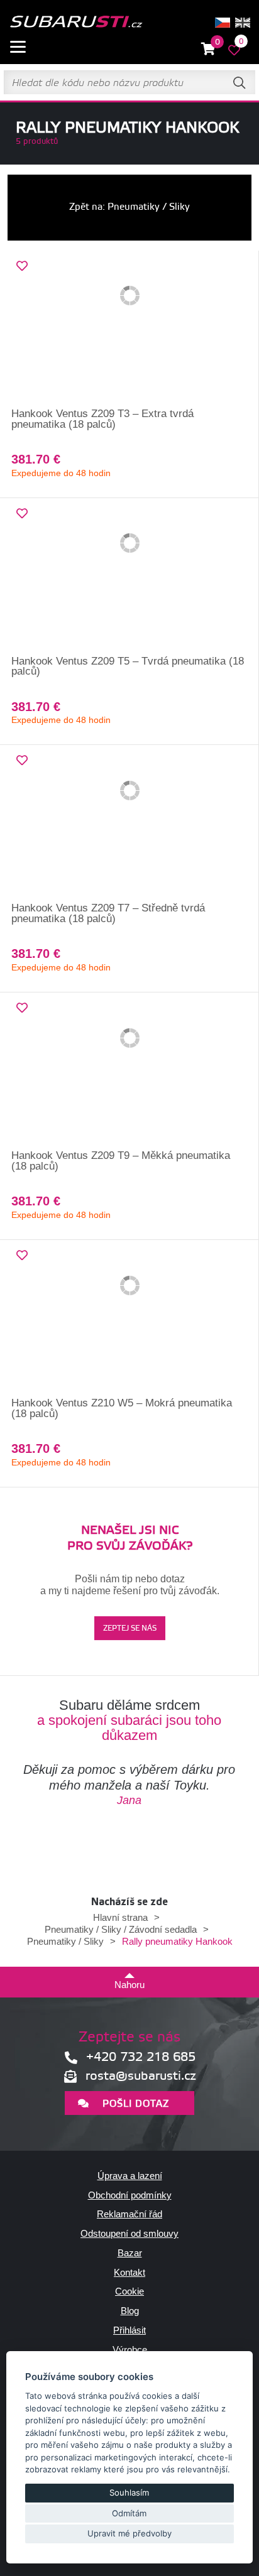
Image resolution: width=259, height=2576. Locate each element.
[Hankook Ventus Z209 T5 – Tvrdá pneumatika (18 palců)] (129, 577)
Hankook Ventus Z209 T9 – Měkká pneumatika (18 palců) (121, 1161)
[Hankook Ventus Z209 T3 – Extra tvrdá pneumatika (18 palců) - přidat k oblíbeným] (22, 266)
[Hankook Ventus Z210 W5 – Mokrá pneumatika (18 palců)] (129, 1319)
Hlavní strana (120, 1917)
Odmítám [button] (129, 2513)
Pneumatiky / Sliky (65, 1941)
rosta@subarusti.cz (141, 2076)
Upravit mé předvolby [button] (129, 2533)
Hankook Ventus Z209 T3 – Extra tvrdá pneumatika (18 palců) (102, 419)
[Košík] (208, 49)
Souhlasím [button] (129, 2492)
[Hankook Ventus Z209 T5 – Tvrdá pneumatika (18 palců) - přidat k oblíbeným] (22, 514)
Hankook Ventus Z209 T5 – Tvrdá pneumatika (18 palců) (128, 666)
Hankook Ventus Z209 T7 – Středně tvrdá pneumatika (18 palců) (108, 913)
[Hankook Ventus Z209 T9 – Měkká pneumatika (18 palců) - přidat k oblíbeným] (22, 1008)
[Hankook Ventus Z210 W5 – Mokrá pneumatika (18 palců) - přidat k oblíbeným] (22, 1256)
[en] (243, 23)
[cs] (223, 23)
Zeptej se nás (130, 1628)
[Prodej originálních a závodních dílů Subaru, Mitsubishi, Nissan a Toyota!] (76, 23)
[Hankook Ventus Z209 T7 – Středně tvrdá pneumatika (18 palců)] (129, 824)
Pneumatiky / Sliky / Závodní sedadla (121, 1929)
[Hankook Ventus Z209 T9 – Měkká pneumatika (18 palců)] (129, 1072)
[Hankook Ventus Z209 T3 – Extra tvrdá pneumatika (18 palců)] (129, 330)
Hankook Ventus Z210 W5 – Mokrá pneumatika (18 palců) (122, 1408)
